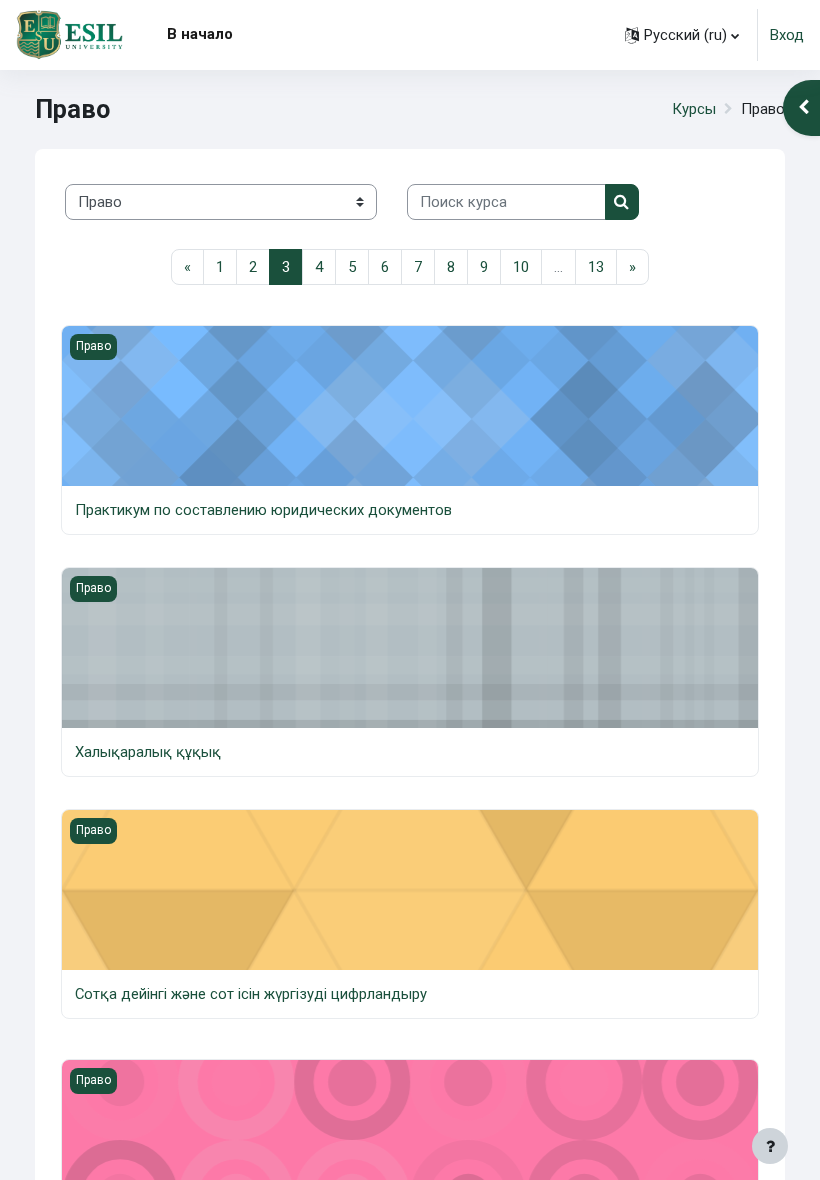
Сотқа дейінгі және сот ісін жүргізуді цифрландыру (251, 994)
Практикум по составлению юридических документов (263, 510)
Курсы (694, 109)
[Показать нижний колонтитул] (770, 1146)
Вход (787, 35)
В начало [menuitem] (200, 34)
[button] (682, 35)
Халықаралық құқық (148, 752)
